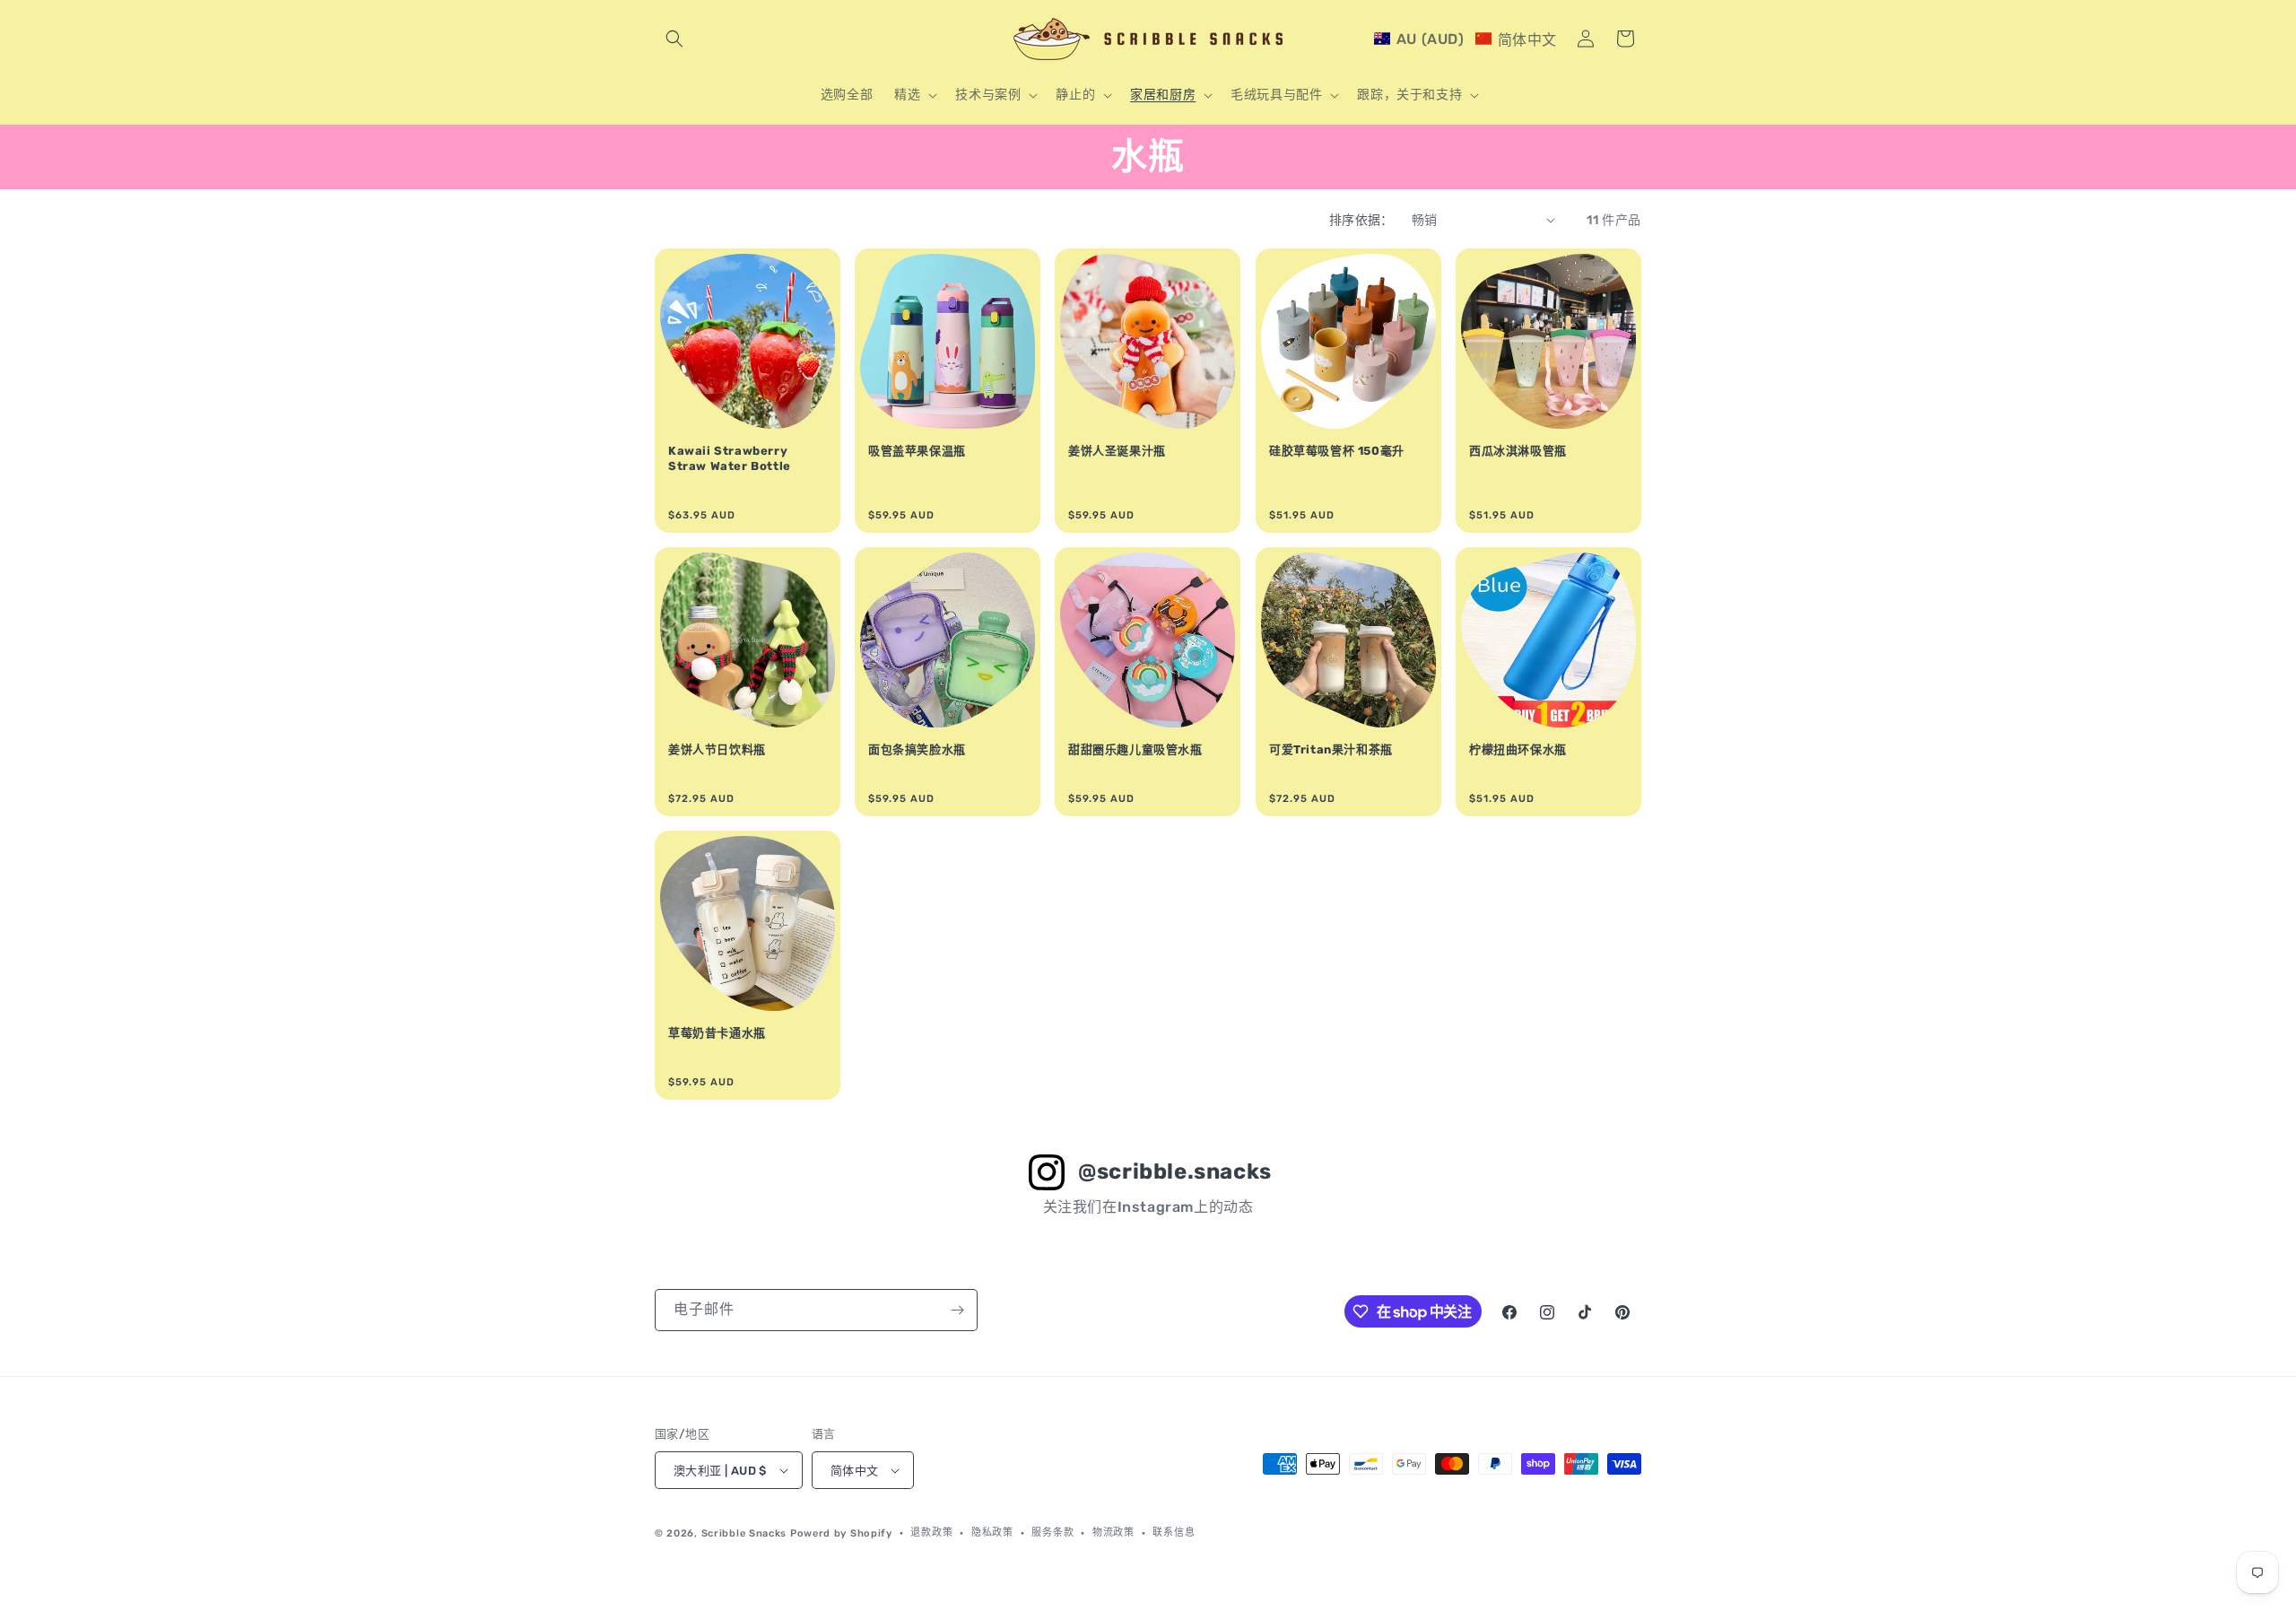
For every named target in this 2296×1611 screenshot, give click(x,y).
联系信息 (1174, 1533)
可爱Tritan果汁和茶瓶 (1331, 749)
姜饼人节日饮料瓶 (717, 749)
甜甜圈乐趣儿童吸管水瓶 (1135, 749)
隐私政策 (992, 1533)
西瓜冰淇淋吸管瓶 (1518, 451)
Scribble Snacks (744, 1533)
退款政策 (931, 1533)
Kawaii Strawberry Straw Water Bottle (730, 458)
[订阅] (957, 1310)
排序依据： (1361, 220)
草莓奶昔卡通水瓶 (717, 1033)
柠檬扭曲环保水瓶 (1518, 749)
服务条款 (1052, 1533)
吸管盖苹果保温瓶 (917, 451)
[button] (674, 39)
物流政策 (1113, 1533)
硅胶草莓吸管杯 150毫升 (1337, 451)
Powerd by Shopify (841, 1533)
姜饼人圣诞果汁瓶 (1117, 451)
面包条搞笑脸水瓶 (917, 749)
